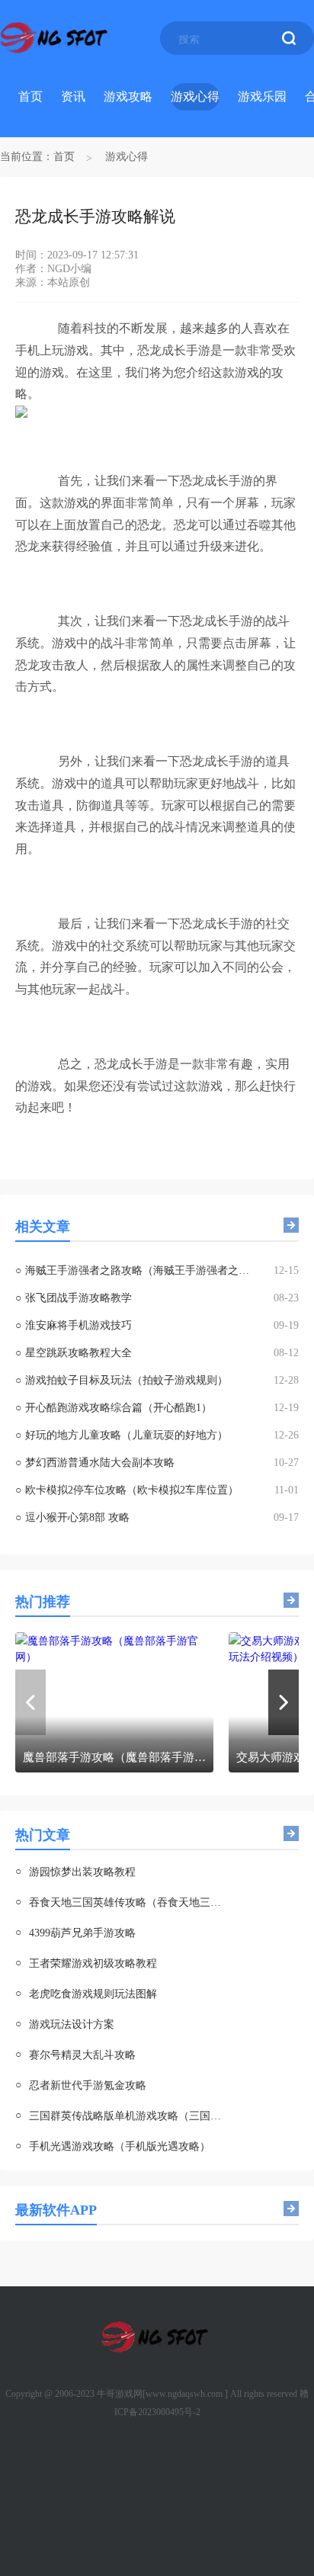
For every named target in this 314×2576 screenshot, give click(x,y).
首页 (30, 96)
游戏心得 (195, 96)
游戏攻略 (128, 96)
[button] (284, 1702)
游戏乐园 (262, 96)
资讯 (73, 96)
